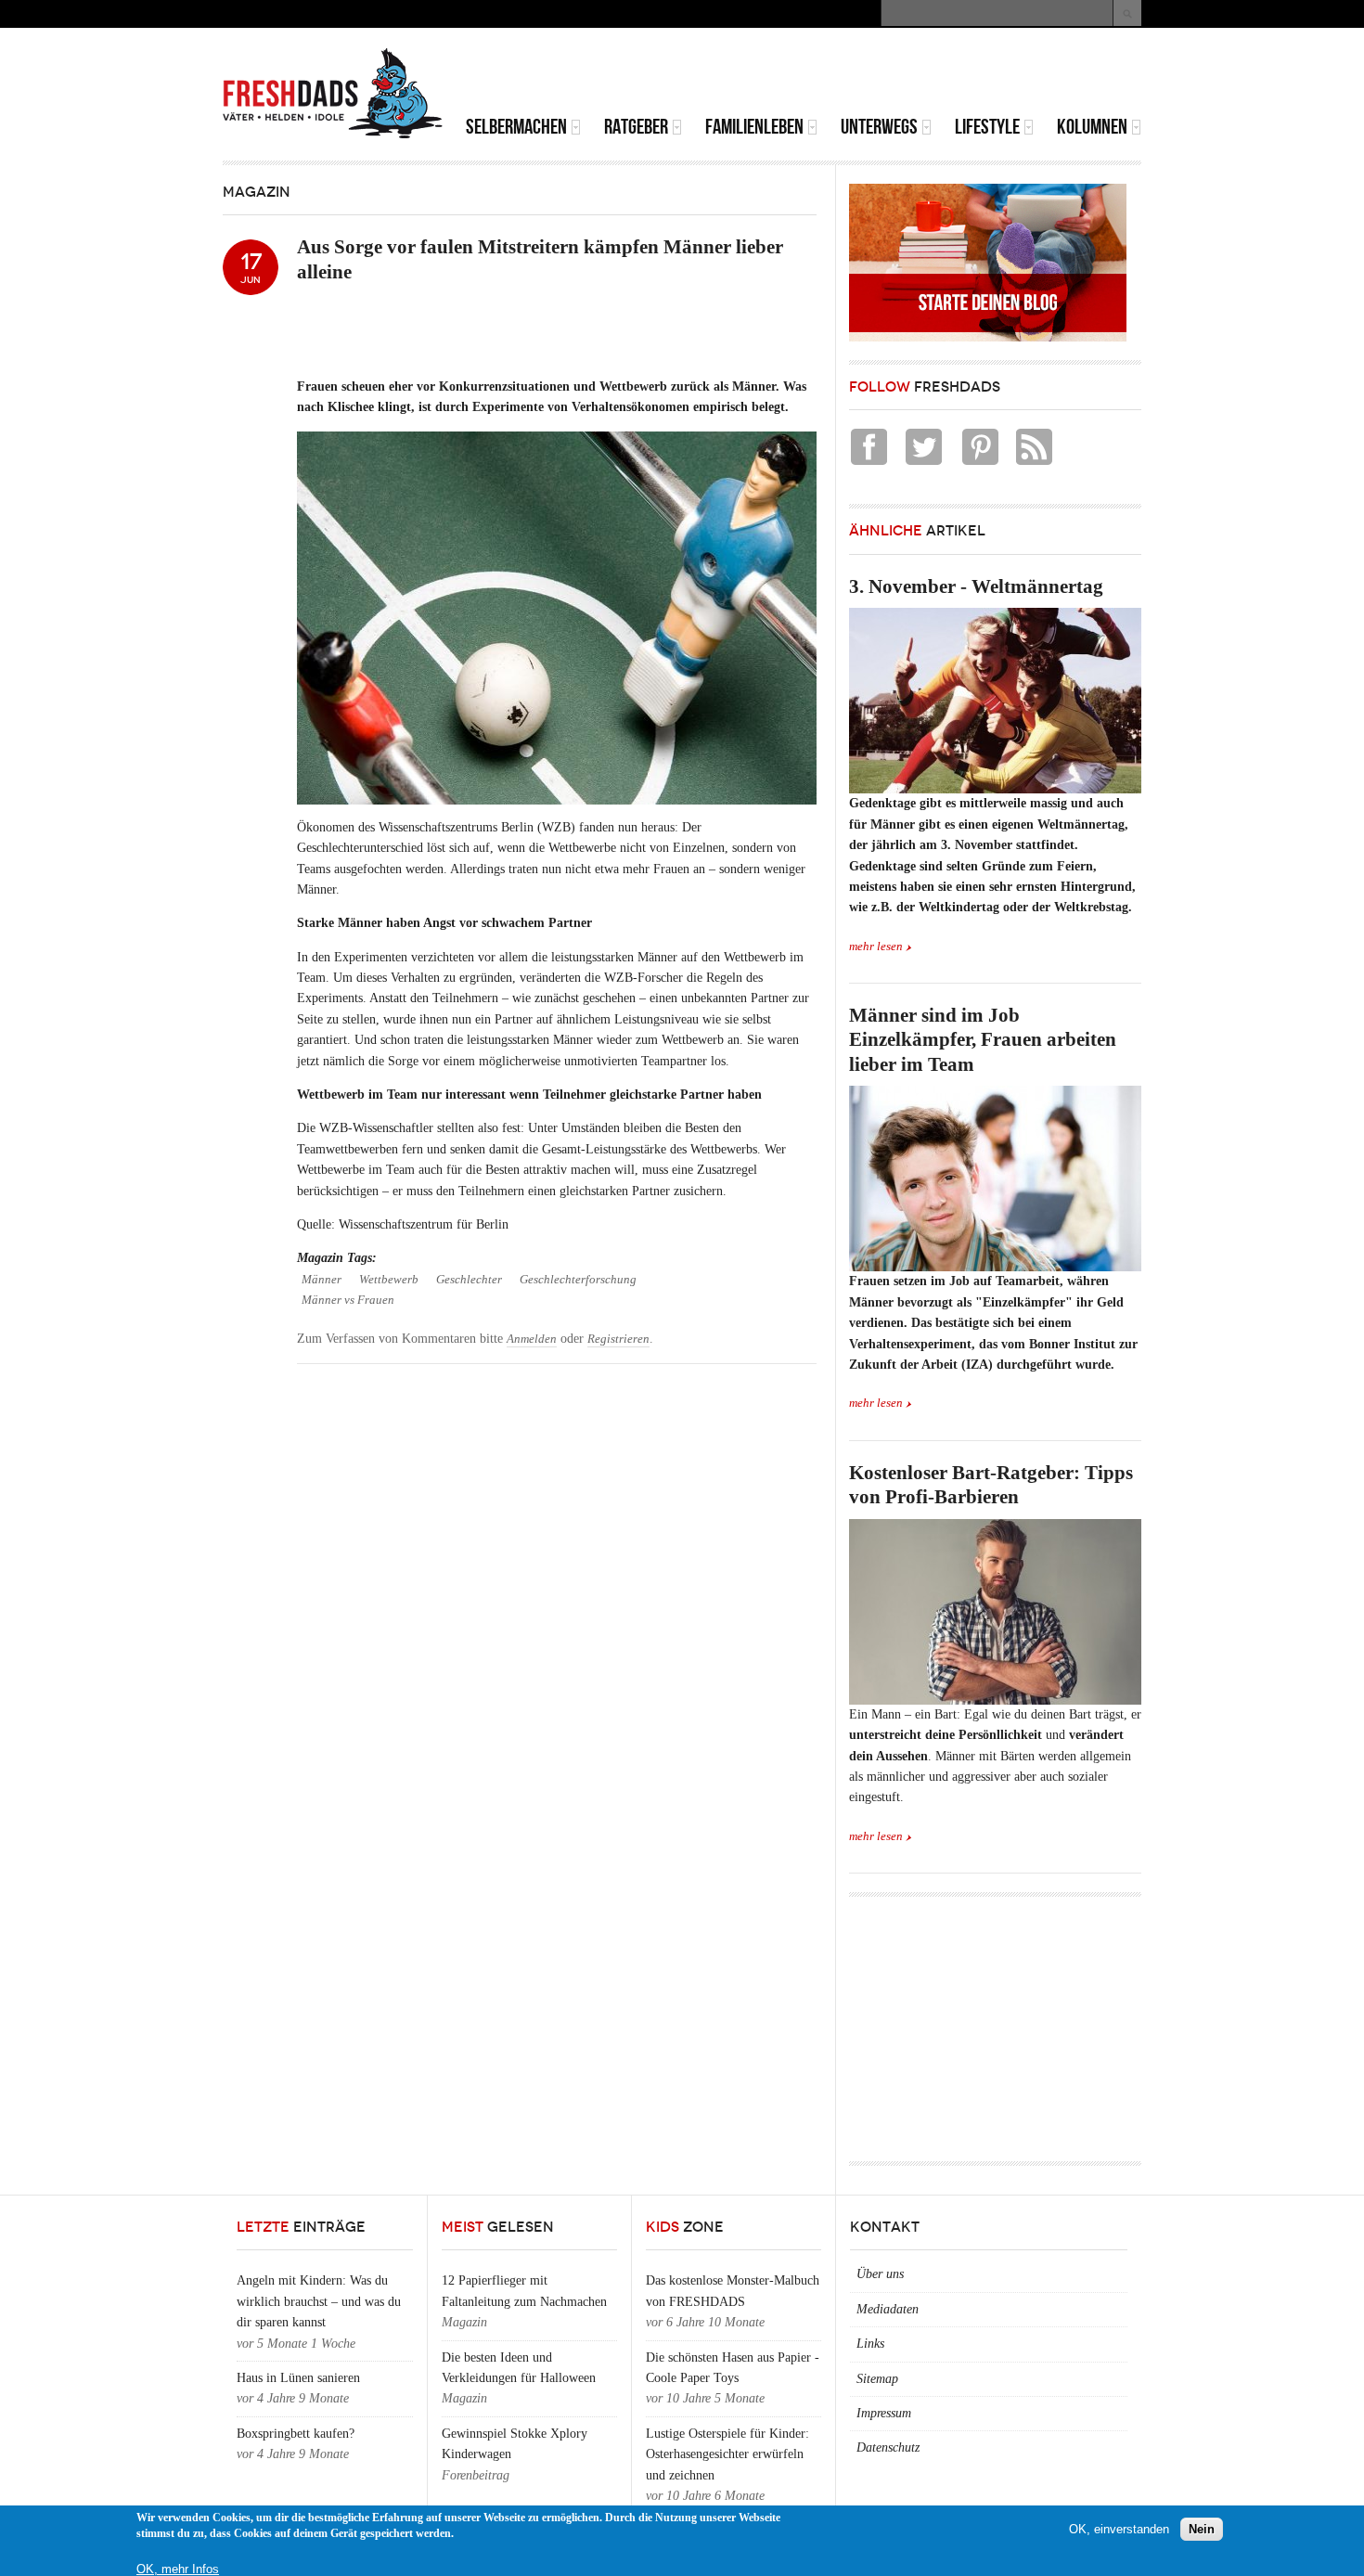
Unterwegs (879, 127)
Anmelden (532, 1339)
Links (870, 2344)
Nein (1202, 2529)
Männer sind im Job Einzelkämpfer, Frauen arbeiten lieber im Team (983, 1040)
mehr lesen (876, 947)
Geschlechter (469, 1280)
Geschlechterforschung (578, 1280)
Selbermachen (516, 127)
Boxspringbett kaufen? (296, 2434)
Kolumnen (1092, 127)
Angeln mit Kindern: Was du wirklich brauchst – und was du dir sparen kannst (319, 2301)
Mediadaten (888, 2309)
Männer (322, 1280)
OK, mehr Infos (178, 2569)
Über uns (880, 2274)
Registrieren (618, 1339)
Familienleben (754, 127)
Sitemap (877, 2379)
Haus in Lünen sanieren (298, 2378)
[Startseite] (333, 94)
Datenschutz (888, 2447)
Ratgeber (636, 127)
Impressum (884, 2413)
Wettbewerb (389, 1280)
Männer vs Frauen (348, 1300)
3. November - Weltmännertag (976, 586)
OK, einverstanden (1119, 2529)
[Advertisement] (924, 74)
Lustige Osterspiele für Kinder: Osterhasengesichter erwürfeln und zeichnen (727, 2454)
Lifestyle (987, 127)
